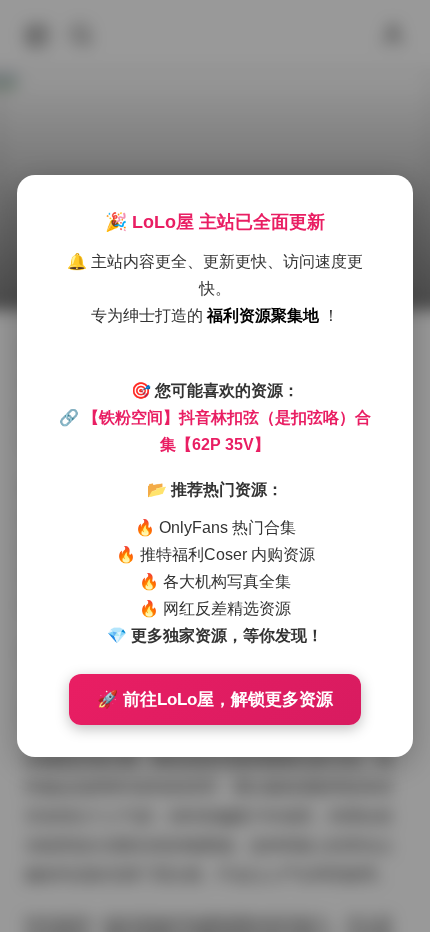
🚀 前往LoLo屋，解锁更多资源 (215, 699)
